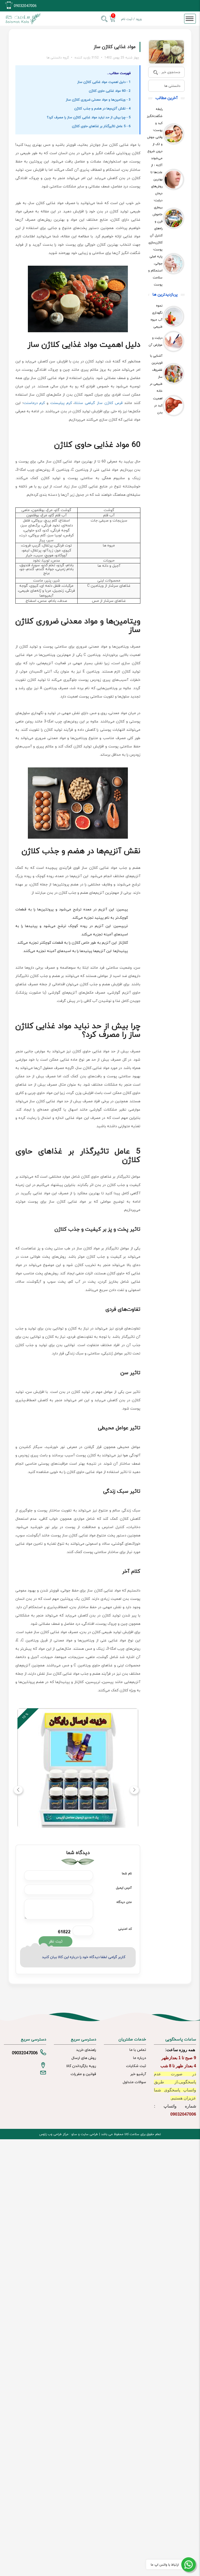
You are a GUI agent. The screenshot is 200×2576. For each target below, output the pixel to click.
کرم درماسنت (34, 403)
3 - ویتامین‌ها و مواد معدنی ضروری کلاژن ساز (98, 100)
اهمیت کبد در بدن (158, 406)
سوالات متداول (134, 2082)
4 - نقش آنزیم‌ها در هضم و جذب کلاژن (102, 109)
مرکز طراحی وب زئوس (54, 2134)
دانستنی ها (172, 86)
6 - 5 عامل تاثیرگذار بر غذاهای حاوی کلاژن (101, 126)
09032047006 (25, 6)
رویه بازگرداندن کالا (81, 2066)
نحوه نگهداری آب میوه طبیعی (157, 316)
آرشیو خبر (138, 2074)
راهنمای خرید (86, 2050)
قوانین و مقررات (83, 2074)
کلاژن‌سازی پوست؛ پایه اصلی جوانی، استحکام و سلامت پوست (155, 264)
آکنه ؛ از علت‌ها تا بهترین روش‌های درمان (157, 179)
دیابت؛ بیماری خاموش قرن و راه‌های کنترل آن (156, 218)
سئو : (73, 2134)
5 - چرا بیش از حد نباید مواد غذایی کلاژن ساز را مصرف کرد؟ (89, 118)
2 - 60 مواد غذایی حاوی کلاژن (110, 91)
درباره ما (140, 2058)
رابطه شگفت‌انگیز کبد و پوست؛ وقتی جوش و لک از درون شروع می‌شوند (155, 134)
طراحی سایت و (87, 2134)
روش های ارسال (84, 2058)
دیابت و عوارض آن (156, 341)
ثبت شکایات (136, 2066)
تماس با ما (138, 2050)
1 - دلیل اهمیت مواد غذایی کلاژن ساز (104, 82)
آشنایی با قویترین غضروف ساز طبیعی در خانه (156, 373)
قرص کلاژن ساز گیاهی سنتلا (98, 403)
